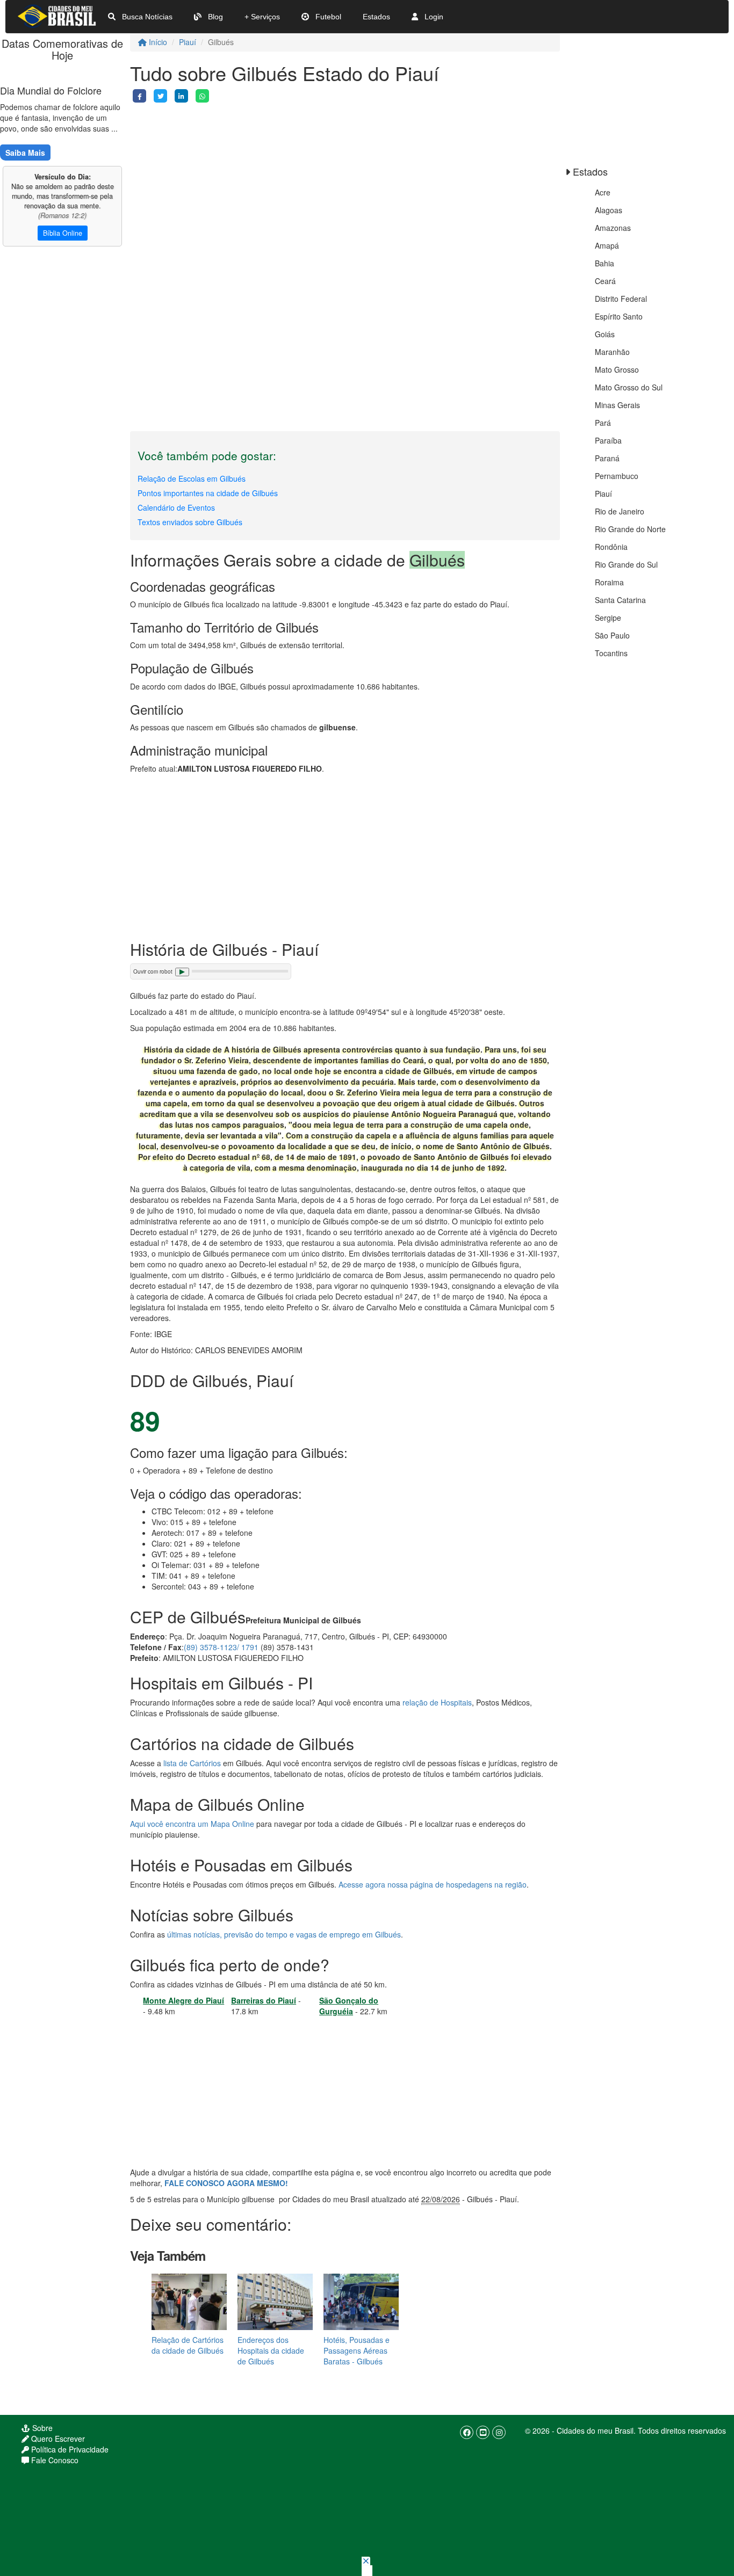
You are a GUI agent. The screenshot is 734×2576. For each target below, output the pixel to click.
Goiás (605, 334)
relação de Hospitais (437, 1702)
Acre (603, 192)
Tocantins (611, 653)
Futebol (327, 17)
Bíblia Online (63, 233)
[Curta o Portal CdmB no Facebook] (467, 2432)
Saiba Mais (25, 153)
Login (433, 17)
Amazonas (613, 228)
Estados (376, 17)
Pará (603, 423)
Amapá (607, 245)
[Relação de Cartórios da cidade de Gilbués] (189, 2301)
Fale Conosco (54, 2460)
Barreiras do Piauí (264, 2000)
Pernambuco (617, 476)
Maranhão (612, 352)
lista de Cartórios (192, 1763)
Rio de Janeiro (620, 511)
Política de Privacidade (69, 2449)
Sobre (41, 2428)
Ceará (605, 281)
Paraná (607, 458)
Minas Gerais (617, 405)
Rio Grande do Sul (626, 564)
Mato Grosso (617, 369)
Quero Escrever (57, 2439)
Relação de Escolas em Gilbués (192, 478)
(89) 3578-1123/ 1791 (221, 1647)
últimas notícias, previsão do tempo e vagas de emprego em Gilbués (284, 1934)
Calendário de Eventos (176, 507)
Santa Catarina (620, 600)
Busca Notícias (146, 17)
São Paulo (612, 635)
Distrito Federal (621, 299)
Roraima (609, 582)
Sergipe (608, 618)
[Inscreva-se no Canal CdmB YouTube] (483, 2432)
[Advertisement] (345, 178)
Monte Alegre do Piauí (183, 2000)
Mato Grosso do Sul (629, 387)
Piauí (188, 42)
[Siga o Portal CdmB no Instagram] (499, 2432)
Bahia (605, 263)
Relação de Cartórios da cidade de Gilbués (188, 2345)
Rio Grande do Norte (630, 529)
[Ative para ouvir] (182, 972)
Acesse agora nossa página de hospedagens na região (433, 1884)
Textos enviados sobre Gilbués (190, 522)
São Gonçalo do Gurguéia (349, 2006)
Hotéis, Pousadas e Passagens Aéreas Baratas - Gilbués (357, 2350)
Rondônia (611, 547)
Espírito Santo (619, 316)
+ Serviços (262, 17)
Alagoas (609, 210)
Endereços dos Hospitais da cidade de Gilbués (271, 2350)
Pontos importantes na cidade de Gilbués (208, 493)
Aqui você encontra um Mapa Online (192, 1824)
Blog (214, 17)
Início (157, 42)
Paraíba (608, 440)
